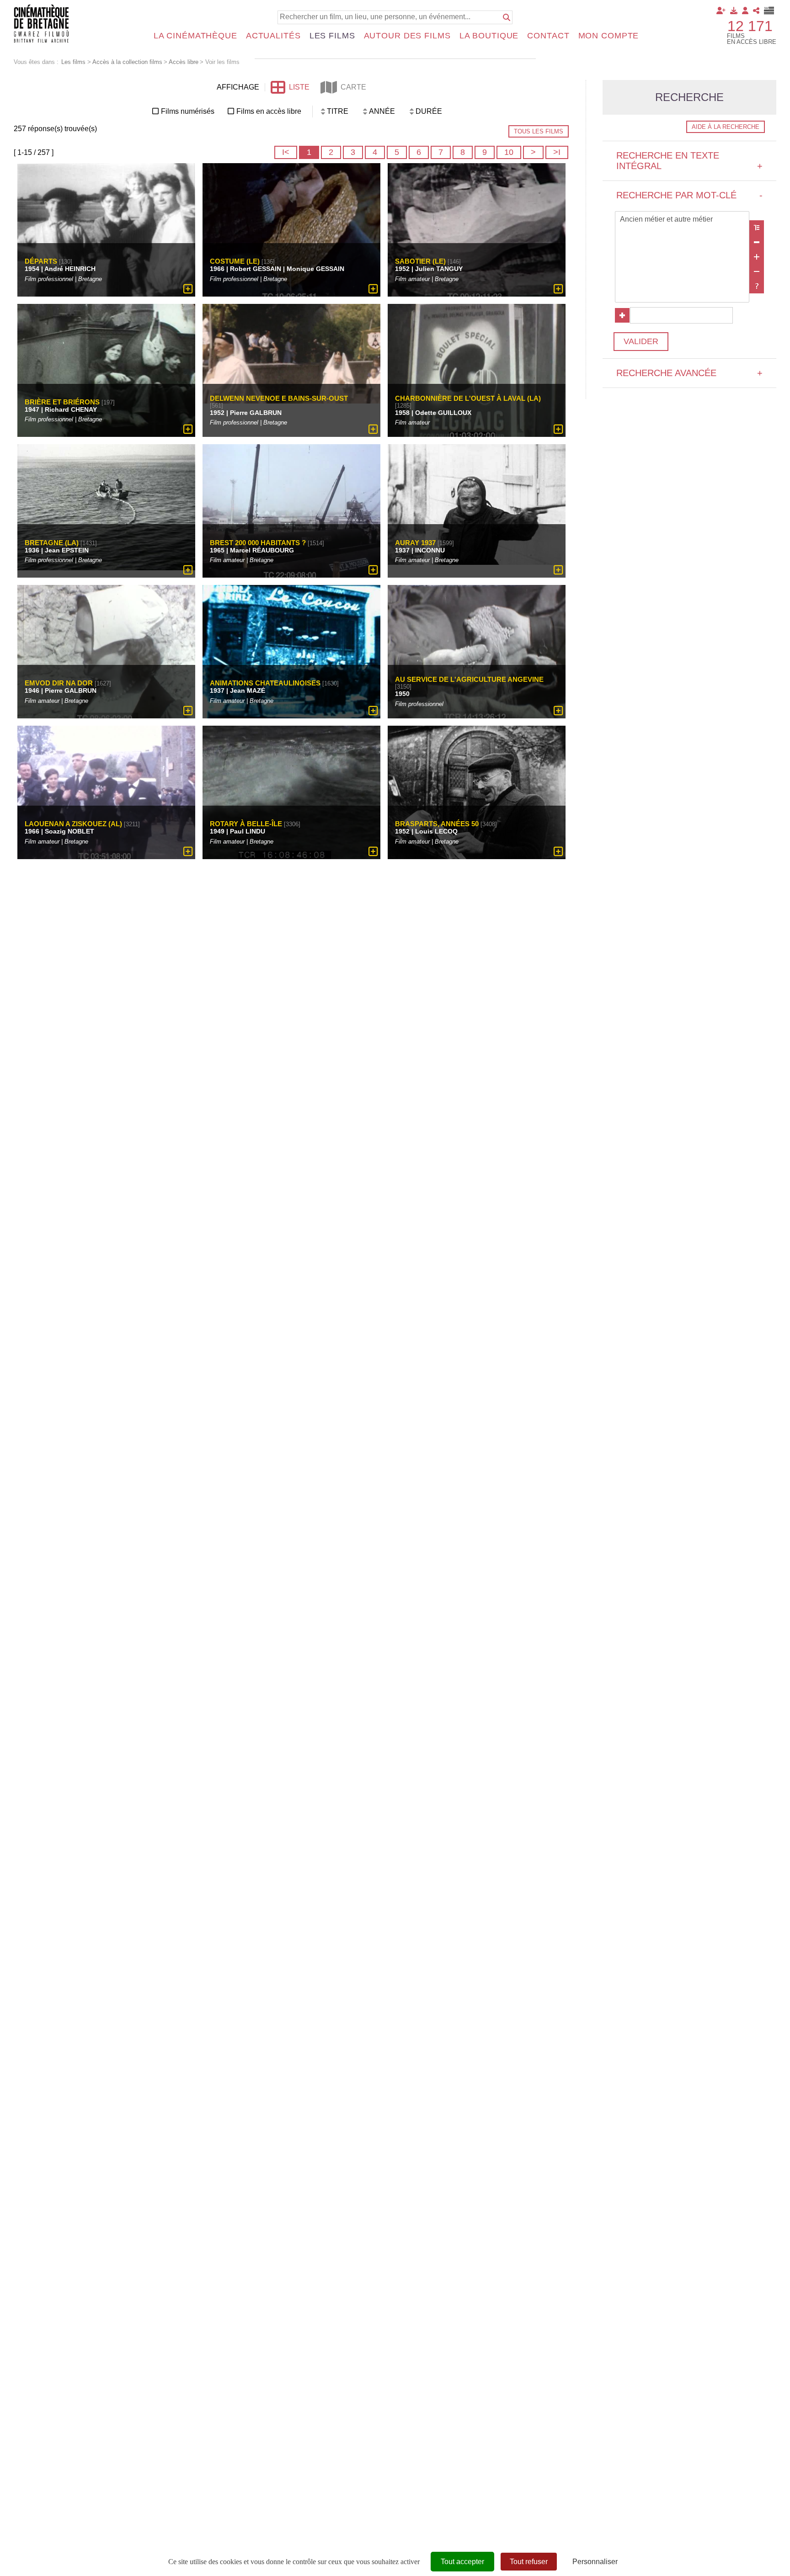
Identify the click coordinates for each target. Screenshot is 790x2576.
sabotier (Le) (420, 261)
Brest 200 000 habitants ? (258, 543)
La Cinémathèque (195, 36)
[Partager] (756, 11)
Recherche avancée (689, 373)
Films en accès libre (269, 111)
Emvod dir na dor (59, 683)
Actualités (273, 36)
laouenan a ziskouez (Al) (73, 824)
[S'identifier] (745, 11)
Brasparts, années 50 (437, 824)
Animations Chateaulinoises (265, 683)
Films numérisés (188, 111)
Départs (41, 261)
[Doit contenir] (757, 257)
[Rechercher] (507, 17)
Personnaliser (595, 2562)
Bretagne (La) (52, 543)
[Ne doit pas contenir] (757, 271)
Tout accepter (462, 2562)
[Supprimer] (757, 242)
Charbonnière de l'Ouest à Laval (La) (468, 398)
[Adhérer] (721, 11)
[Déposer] (734, 11)
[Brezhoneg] (769, 11)
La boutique (489, 36)
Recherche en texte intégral (689, 161)
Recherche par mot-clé (689, 195)
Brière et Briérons (62, 402)
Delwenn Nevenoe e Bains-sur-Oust (279, 398)
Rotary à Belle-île (246, 824)
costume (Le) (235, 261)
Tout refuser (529, 2562)
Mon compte (609, 36)
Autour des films (407, 36)
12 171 (750, 26)
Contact (548, 36)
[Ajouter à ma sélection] (188, 289)
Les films (332, 36)
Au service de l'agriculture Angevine (469, 680)
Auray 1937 (415, 543)
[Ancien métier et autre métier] (682, 220)
